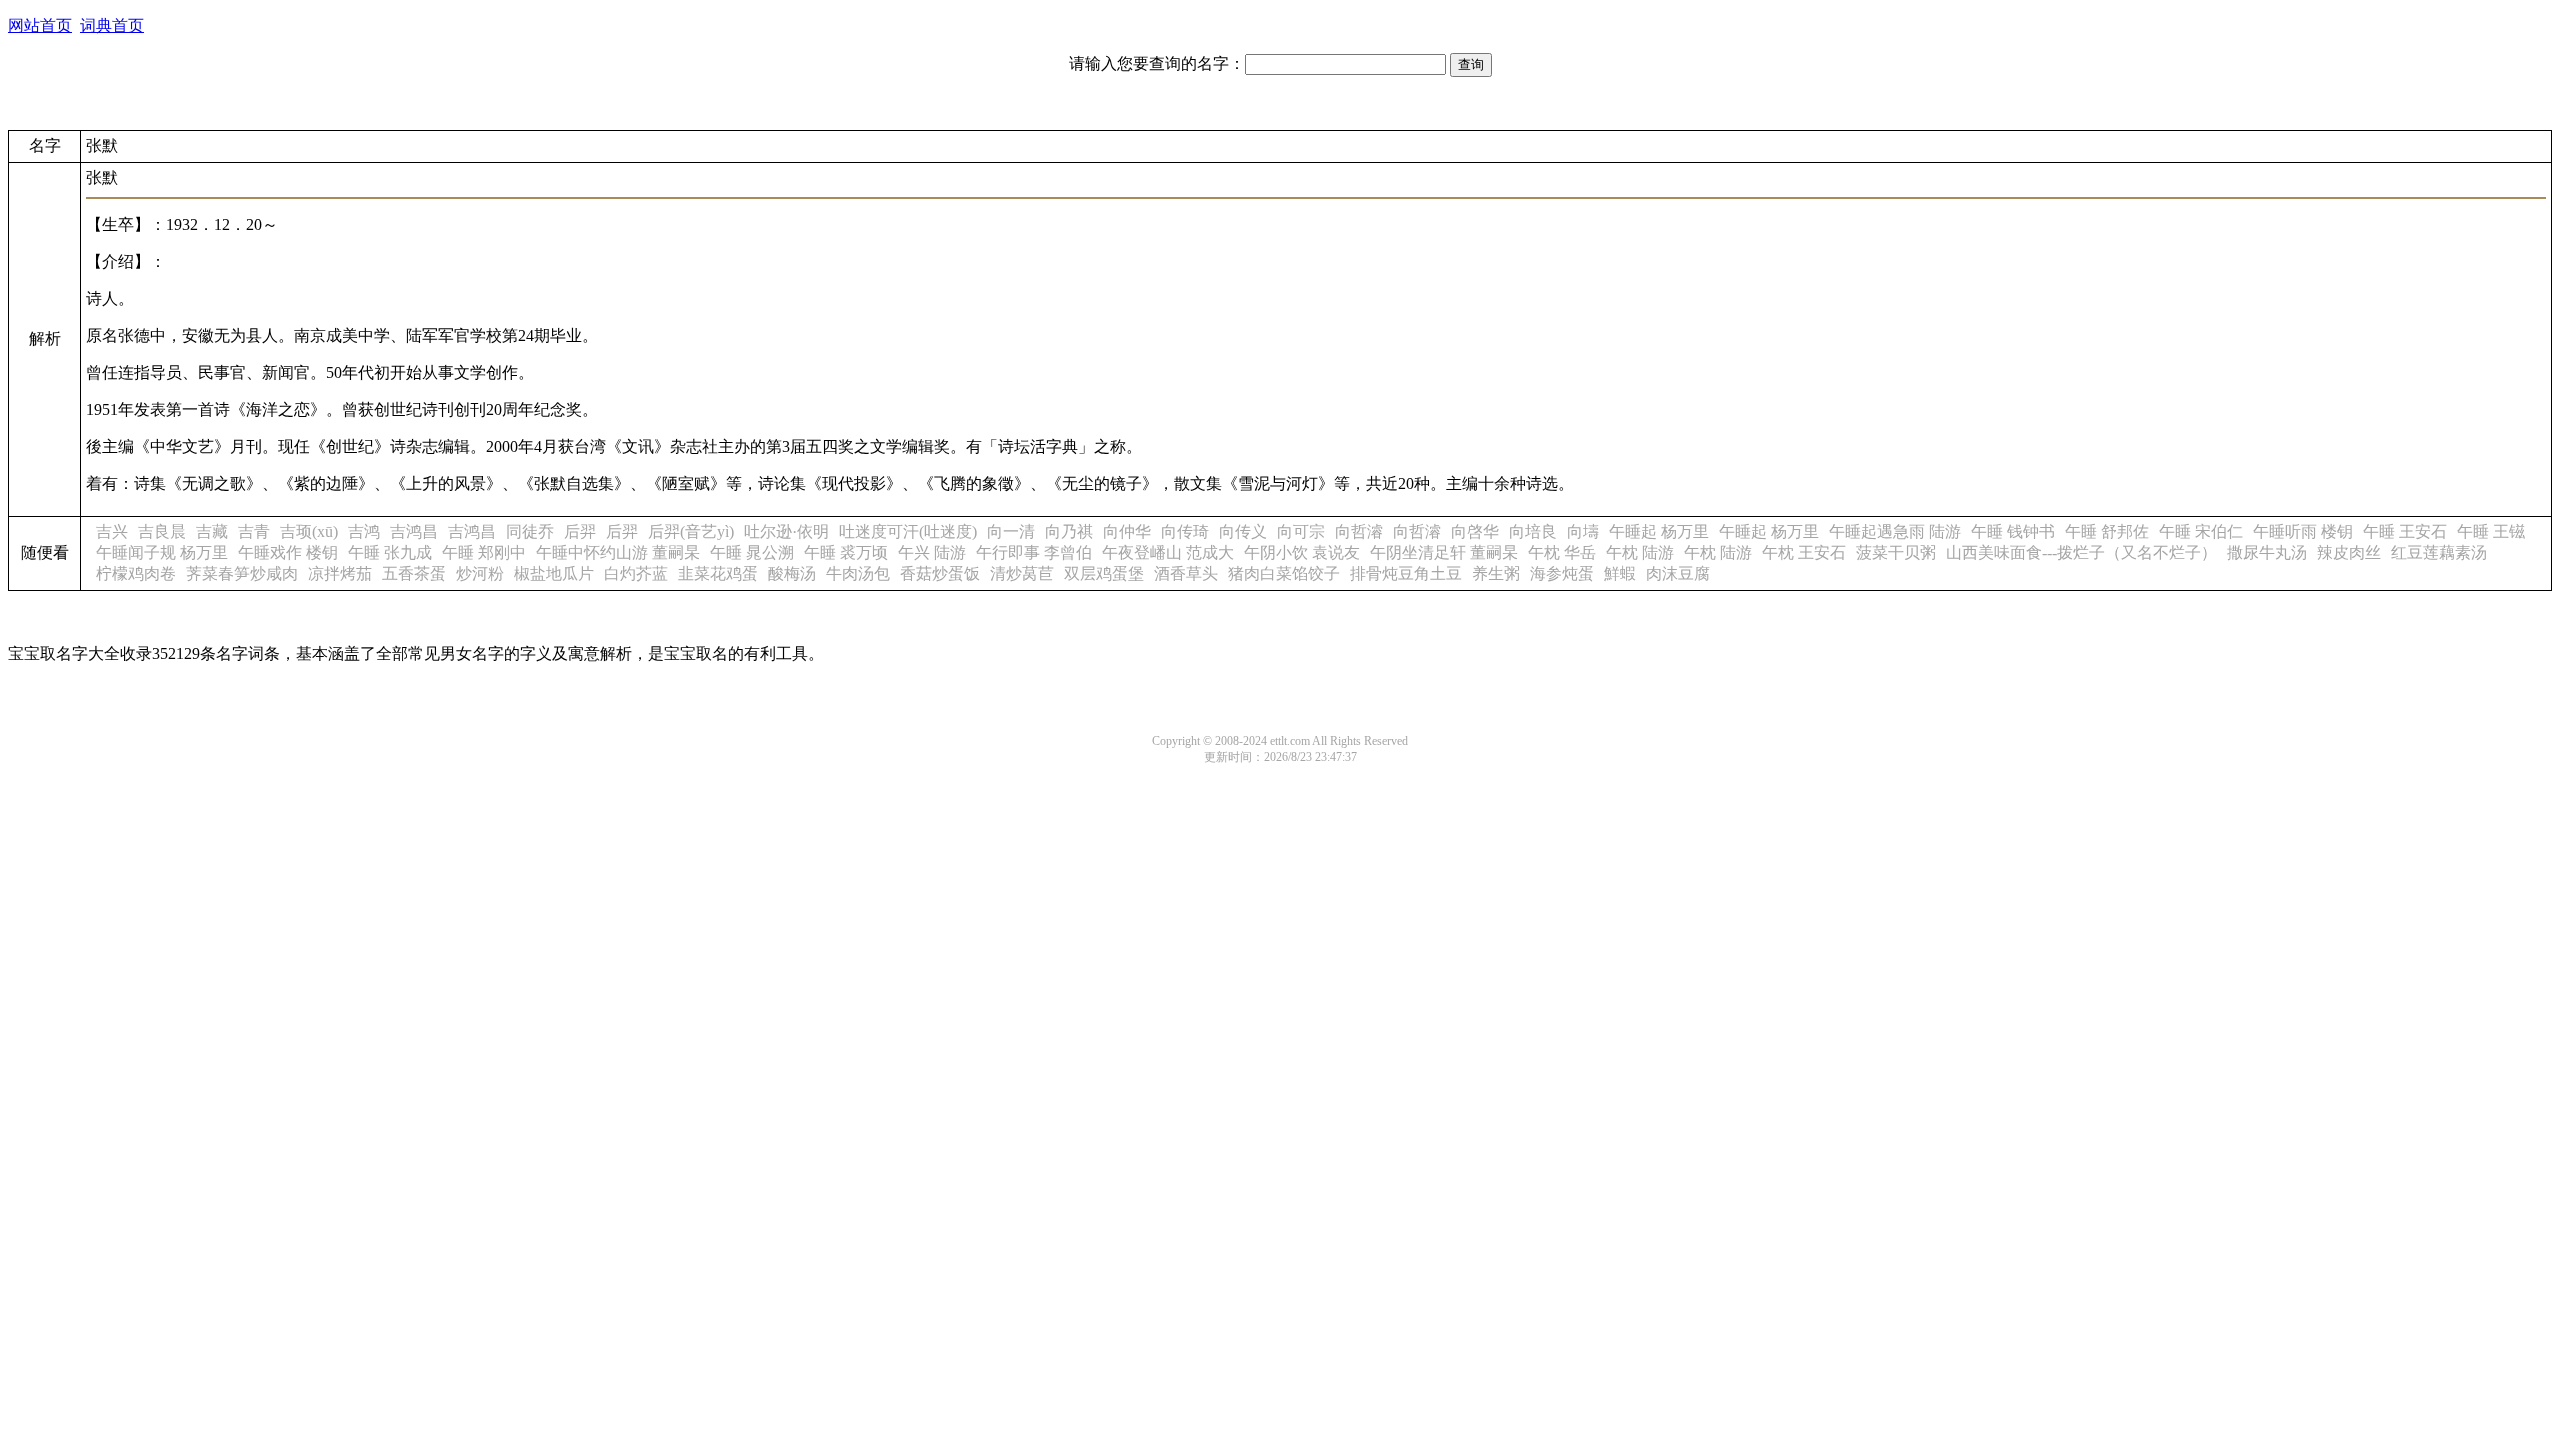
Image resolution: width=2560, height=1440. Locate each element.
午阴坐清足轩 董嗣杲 (1444, 552)
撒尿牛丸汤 (2267, 552)
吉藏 (212, 531)
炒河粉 (480, 573)
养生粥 (1496, 573)
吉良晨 (162, 531)
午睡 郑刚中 (484, 552)
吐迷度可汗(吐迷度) (908, 531)
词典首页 (112, 25)
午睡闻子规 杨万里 (162, 552)
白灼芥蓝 (636, 573)
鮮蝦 (1620, 573)
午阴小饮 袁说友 (1302, 552)
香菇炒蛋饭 (940, 573)
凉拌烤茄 (340, 573)
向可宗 (1301, 531)
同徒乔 (530, 531)
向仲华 (1127, 531)
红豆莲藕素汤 (2439, 552)
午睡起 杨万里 (1659, 531)
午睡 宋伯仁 (2201, 531)
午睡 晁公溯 (752, 552)
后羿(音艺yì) (691, 531)
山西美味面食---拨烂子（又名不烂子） (2081, 552)
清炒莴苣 (1022, 573)
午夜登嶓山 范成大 (1168, 552)
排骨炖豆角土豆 (1406, 573)
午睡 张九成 (390, 552)
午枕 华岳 (1562, 552)
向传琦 (1185, 531)
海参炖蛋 (1562, 573)
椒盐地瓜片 (554, 573)
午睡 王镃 (2491, 531)
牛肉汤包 (858, 573)
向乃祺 (1069, 531)
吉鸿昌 (414, 531)
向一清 (1011, 531)
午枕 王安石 (1804, 552)
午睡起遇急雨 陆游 (1895, 531)
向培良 (1533, 531)
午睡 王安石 (2405, 531)
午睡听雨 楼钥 (2303, 531)
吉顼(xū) (309, 531)
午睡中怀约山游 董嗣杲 (618, 552)
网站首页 (40, 25)
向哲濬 (1359, 531)
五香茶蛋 (414, 573)
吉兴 (112, 531)
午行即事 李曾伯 (1034, 552)
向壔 (1583, 531)
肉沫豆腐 (1678, 573)
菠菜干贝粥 (1896, 552)
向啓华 (1475, 531)
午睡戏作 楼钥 (288, 552)
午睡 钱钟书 (2013, 531)
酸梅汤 (792, 573)
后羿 (580, 531)
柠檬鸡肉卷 (136, 573)
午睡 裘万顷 (846, 552)
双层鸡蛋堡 (1104, 573)
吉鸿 (364, 531)
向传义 (1243, 531)
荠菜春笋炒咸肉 (242, 573)
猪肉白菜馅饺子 (1284, 573)
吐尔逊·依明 (786, 531)
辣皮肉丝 (2349, 552)
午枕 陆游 (1640, 552)
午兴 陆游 (932, 552)
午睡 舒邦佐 (2107, 531)
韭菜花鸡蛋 (718, 573)
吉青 (254, 531)
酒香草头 (1186, 573)
